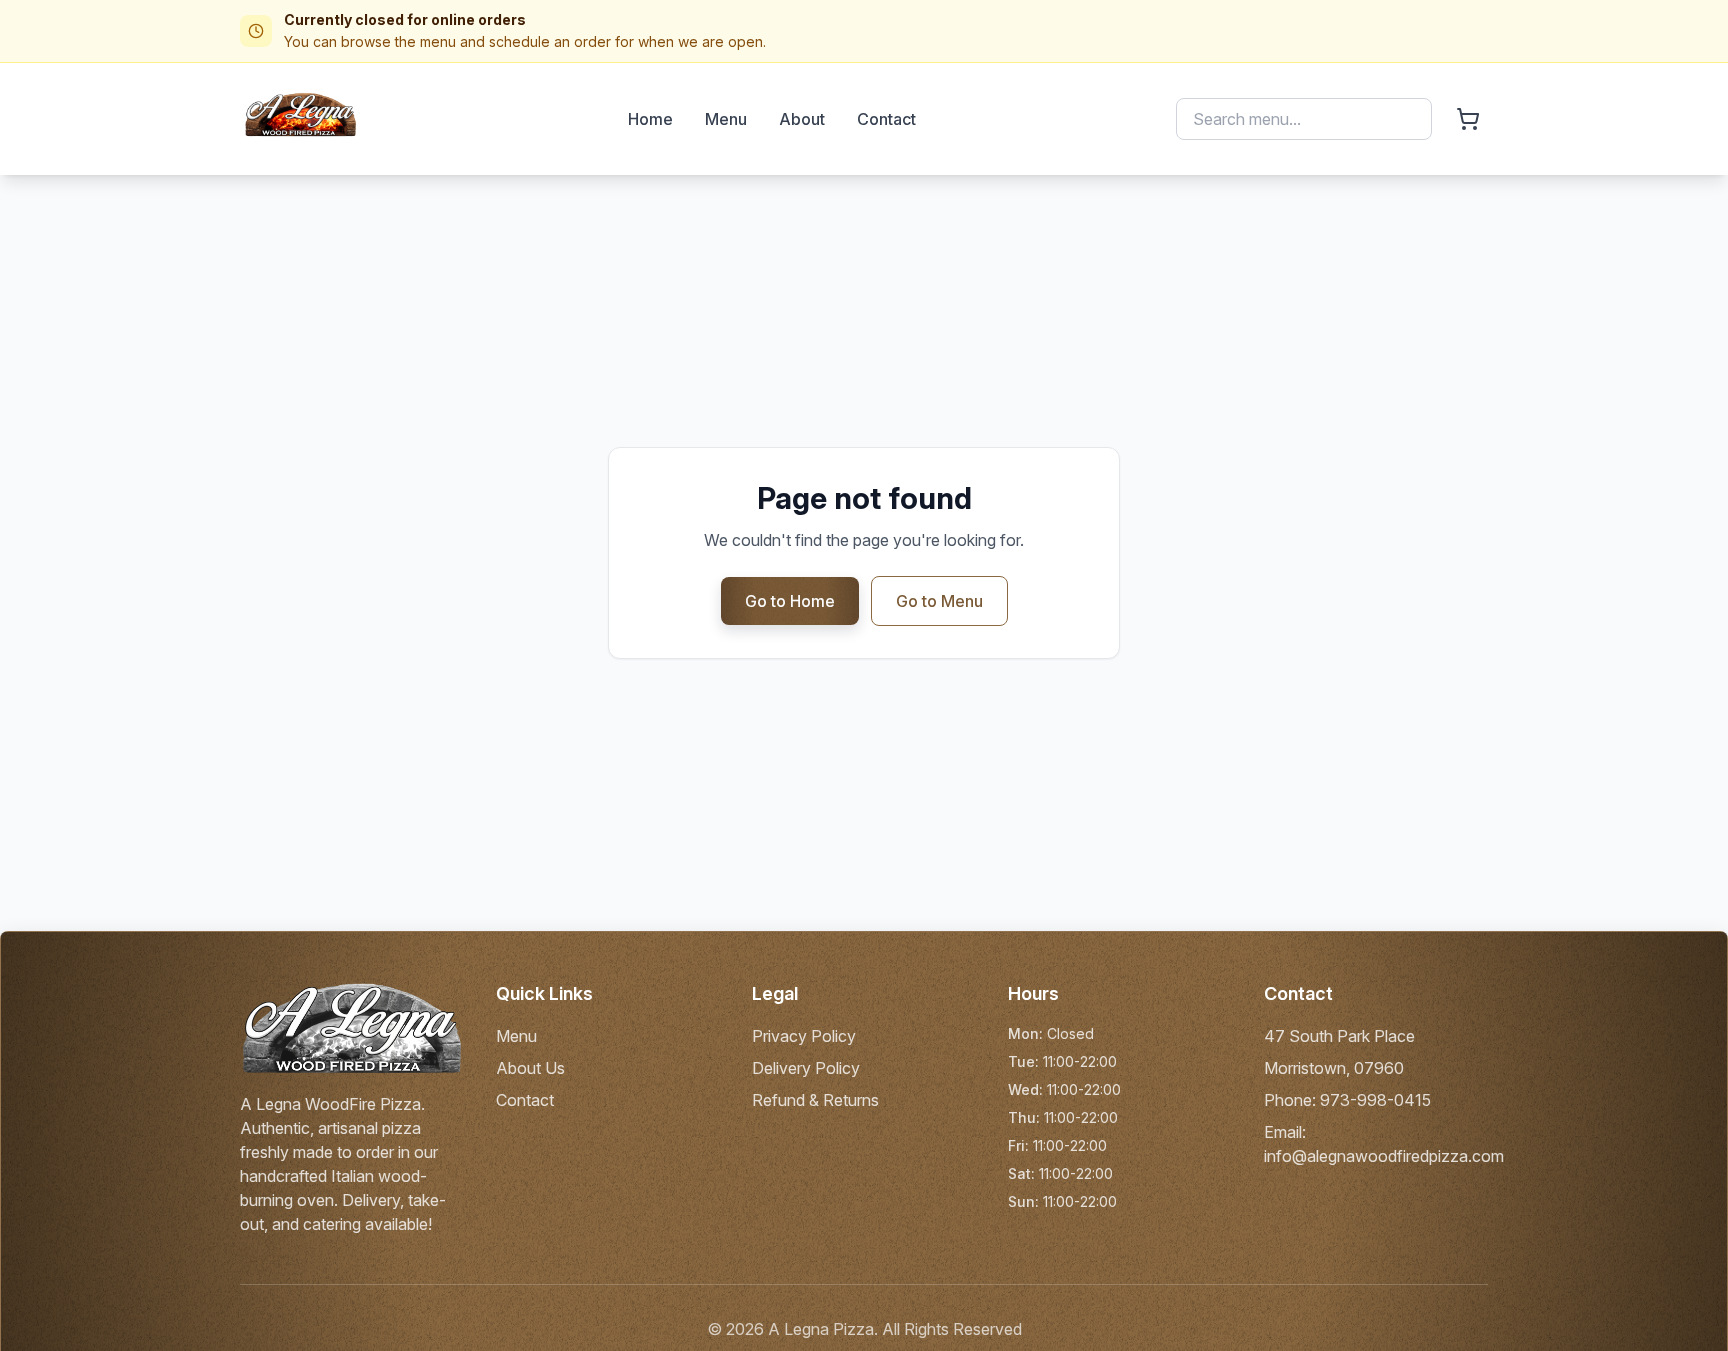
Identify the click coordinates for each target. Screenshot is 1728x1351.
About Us (530, 1068)
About (802, 119)
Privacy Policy (804, 1036)
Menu (726, 119)
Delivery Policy (806, 1068)
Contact (886, 119)
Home (650, 119)
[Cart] (1468, 119)
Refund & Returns (815, 1100)
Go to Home (790, 601)
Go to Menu (939, 601)
